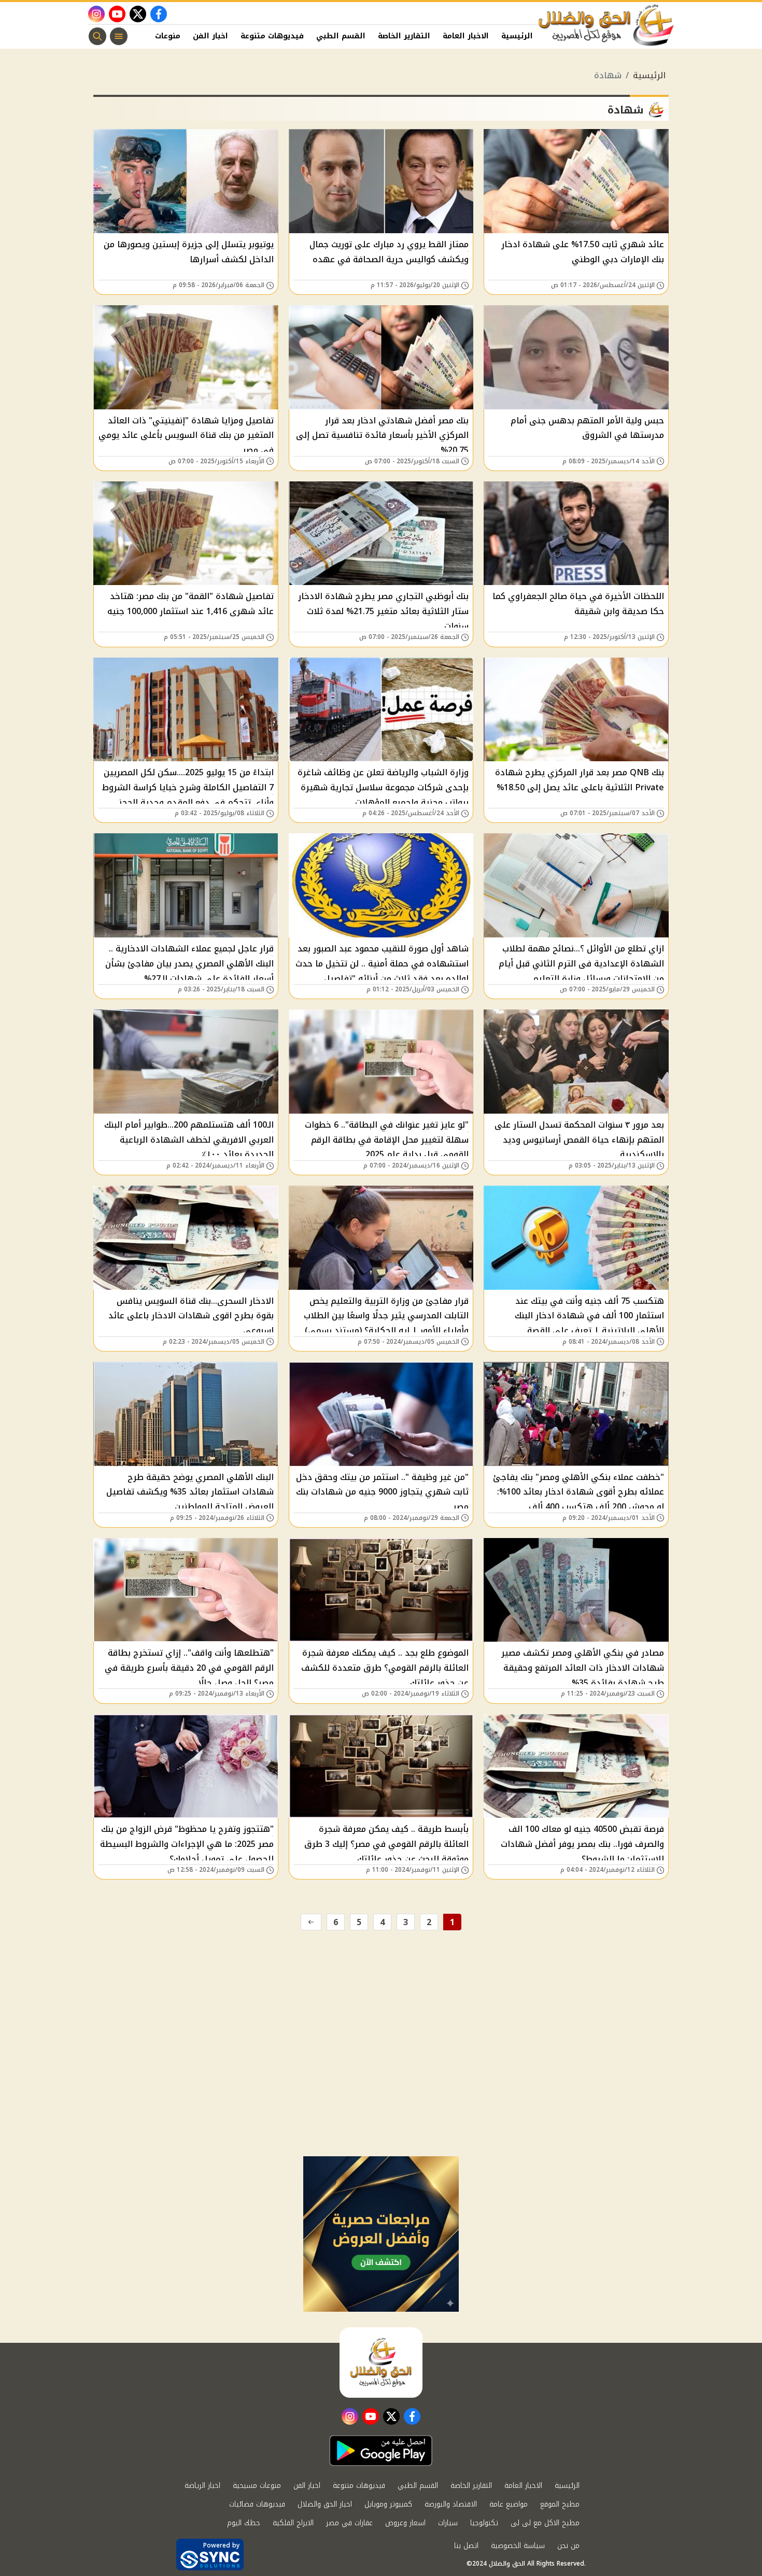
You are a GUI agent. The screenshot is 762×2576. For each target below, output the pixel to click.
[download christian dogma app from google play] (381, 2451)
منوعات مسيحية (257, 2486)
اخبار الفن (210, 36)
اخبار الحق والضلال (325, 2504)
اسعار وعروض (405, 2523)
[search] (97, 36)
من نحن (568, 2546)
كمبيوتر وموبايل (388, 2504)
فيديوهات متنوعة (272, 36)
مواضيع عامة (509, 2504)
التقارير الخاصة (404, 36)
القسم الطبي (341, 36)
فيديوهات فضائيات (257, 2504)
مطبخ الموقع (560, 2504)
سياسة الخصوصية (518, 2546)
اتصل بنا (466, 2546)
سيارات (448, 2523)
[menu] (119, 36)
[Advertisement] (381, 2079)
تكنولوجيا (484, 2523)
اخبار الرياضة (202, 2486)
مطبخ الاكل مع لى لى (545, 2523)
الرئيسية (517, 36)
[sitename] (381, 2362)
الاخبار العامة (466, 36)
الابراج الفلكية (293, 2523)
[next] (311, 1922)
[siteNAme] (606, 25)
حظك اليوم (244, 2523)
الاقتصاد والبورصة (451, 2504)
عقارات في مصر (349, 2523)
